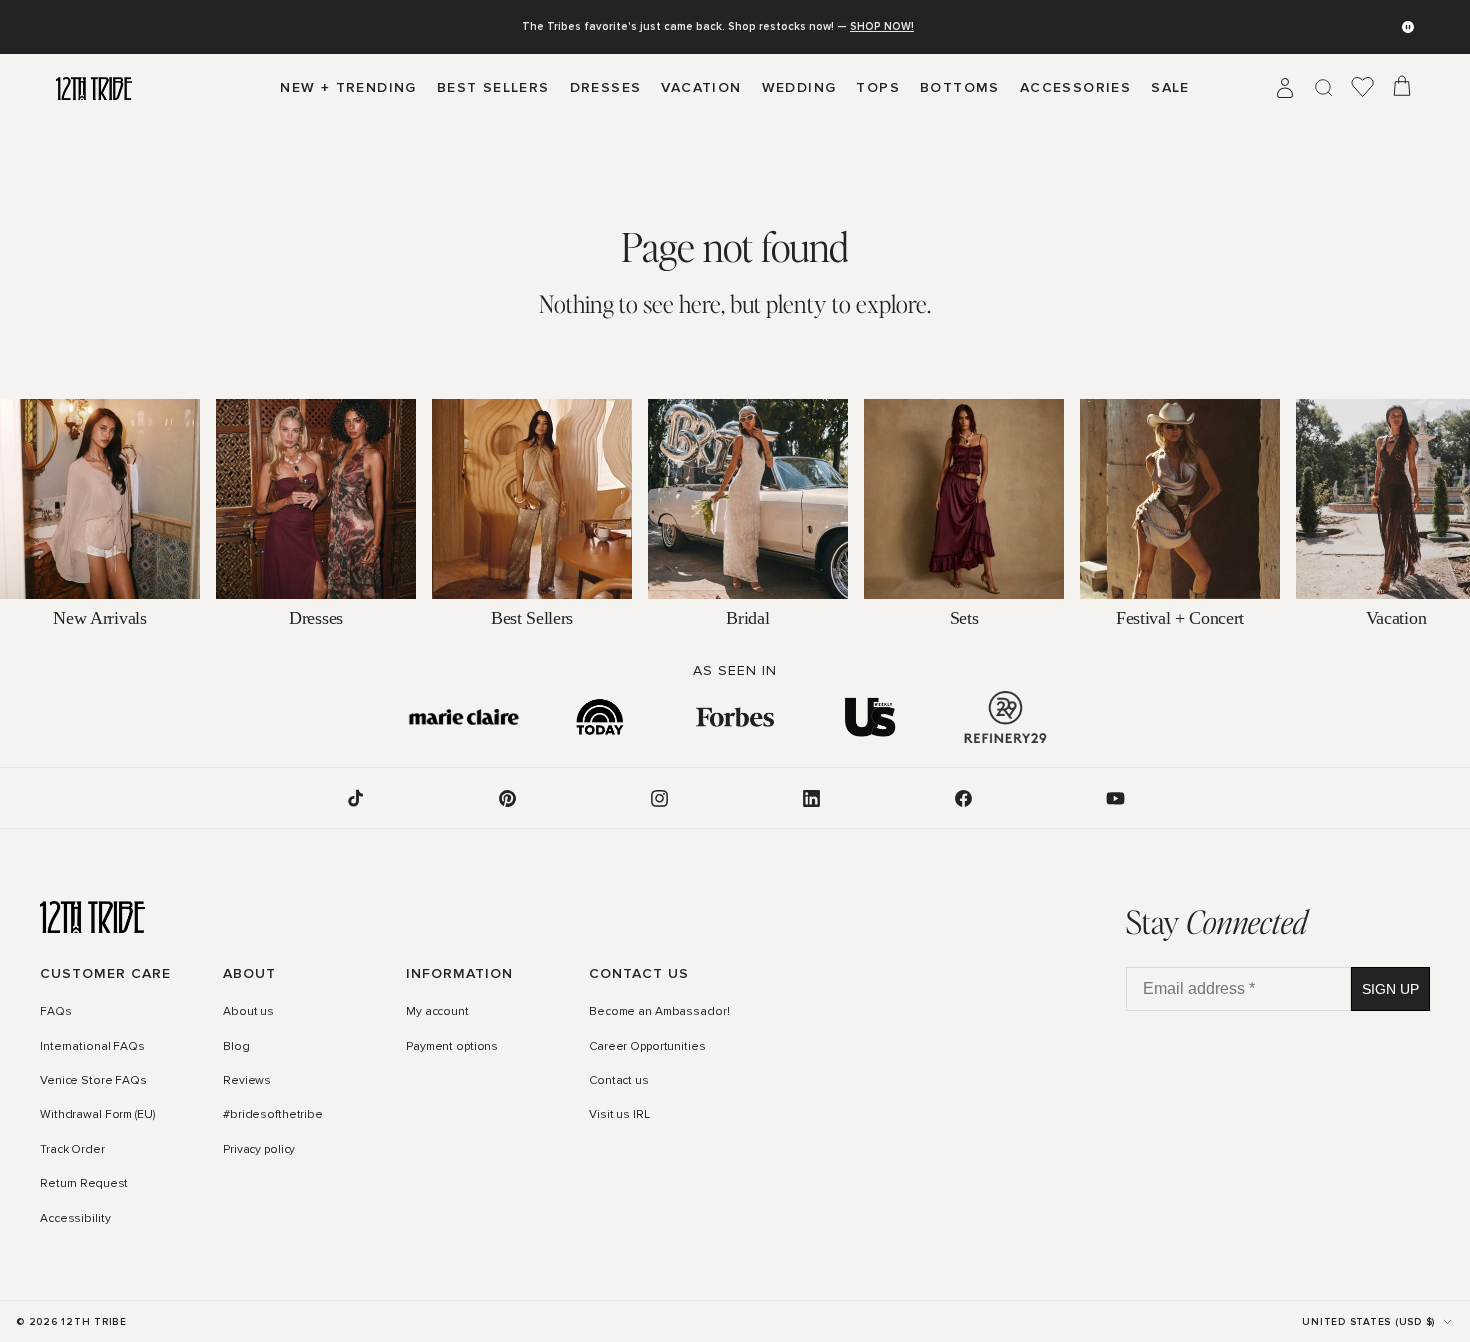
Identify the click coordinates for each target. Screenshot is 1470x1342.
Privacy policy (259, 1150)
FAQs (56, 1013)
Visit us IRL (619, 1116)
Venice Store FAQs (93, 1081)
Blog (236, 1047)
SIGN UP (1390, 989)
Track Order (72, 1150)
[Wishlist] (1363, 88)
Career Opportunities (647, 1047)
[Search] (1324, 88)
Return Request (84, 1184)
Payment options (452, 1047)
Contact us (619, 1081)
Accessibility (75, 1219)
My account (437, 1013)
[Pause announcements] (1408, 27)
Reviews (247, 1081)
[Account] (1285, 88)
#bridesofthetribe (273, 1116)
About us (248, 1013)
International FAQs (92, 1047)
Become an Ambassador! (659, 1013)
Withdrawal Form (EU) (97, 1116)
